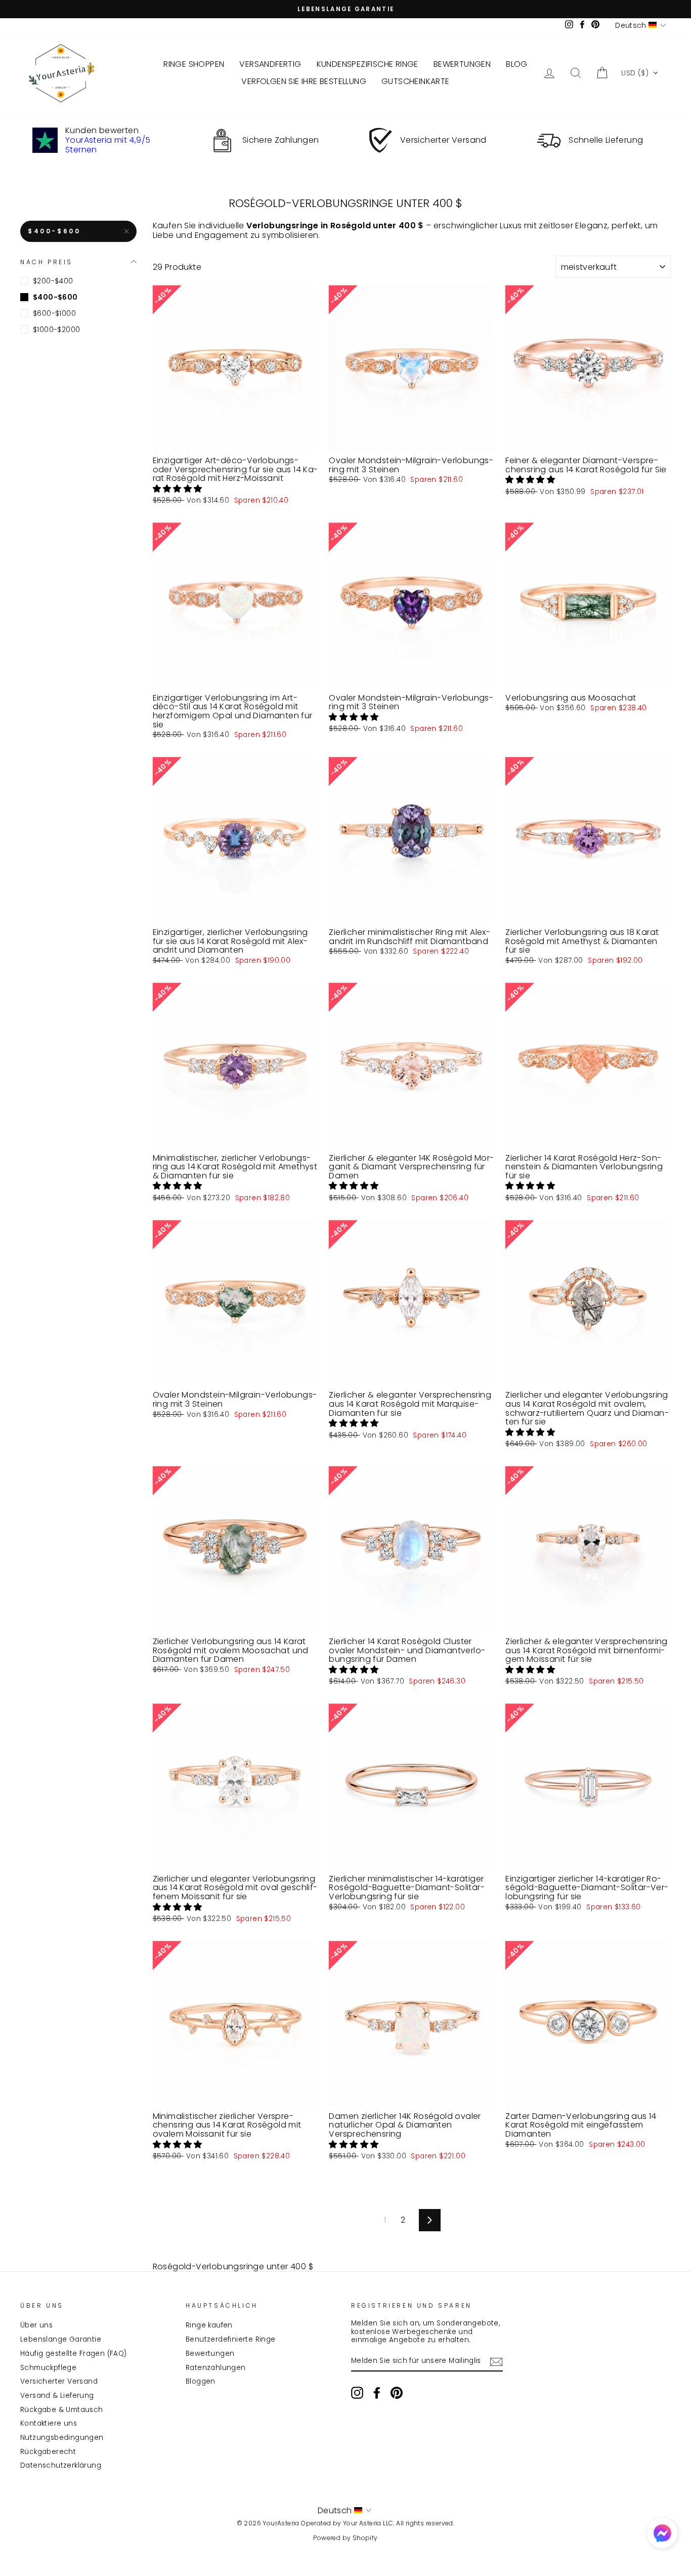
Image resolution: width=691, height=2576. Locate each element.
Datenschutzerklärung (61, 2465)
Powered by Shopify (345, 2538)
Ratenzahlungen (216, 2368)
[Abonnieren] (496, 2362)
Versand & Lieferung (57, 2396)
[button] (640, 73)
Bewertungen (210, 2354)
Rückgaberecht (48, 2452)
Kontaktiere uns (49, 2423)
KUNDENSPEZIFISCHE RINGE (368, 64)
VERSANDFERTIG (270, 64)
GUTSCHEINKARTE (416, 81)
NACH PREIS (47, 261)
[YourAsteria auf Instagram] (357, 2393)
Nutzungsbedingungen (62, 2438)
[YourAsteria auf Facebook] (377, 2393)
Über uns (36, 2325)
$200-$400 (53, 281)
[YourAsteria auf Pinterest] (397, 2393)
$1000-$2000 (56, 330)
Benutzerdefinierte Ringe (231, 2339)
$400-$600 (54, 231)
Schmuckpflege (48, 2368)
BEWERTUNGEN (462, 64)
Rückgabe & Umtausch (62, 2410)
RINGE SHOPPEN (194, 64)
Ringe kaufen (209, 2325)
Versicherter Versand (59, 2381)
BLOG (517, 64)
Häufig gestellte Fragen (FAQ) (74, 2354)
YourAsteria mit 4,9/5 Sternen (108, 145)
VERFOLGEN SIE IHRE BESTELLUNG (304, 81)
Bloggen (201, 2381)
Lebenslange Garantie (61, 2339)
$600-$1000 (54, 313)
